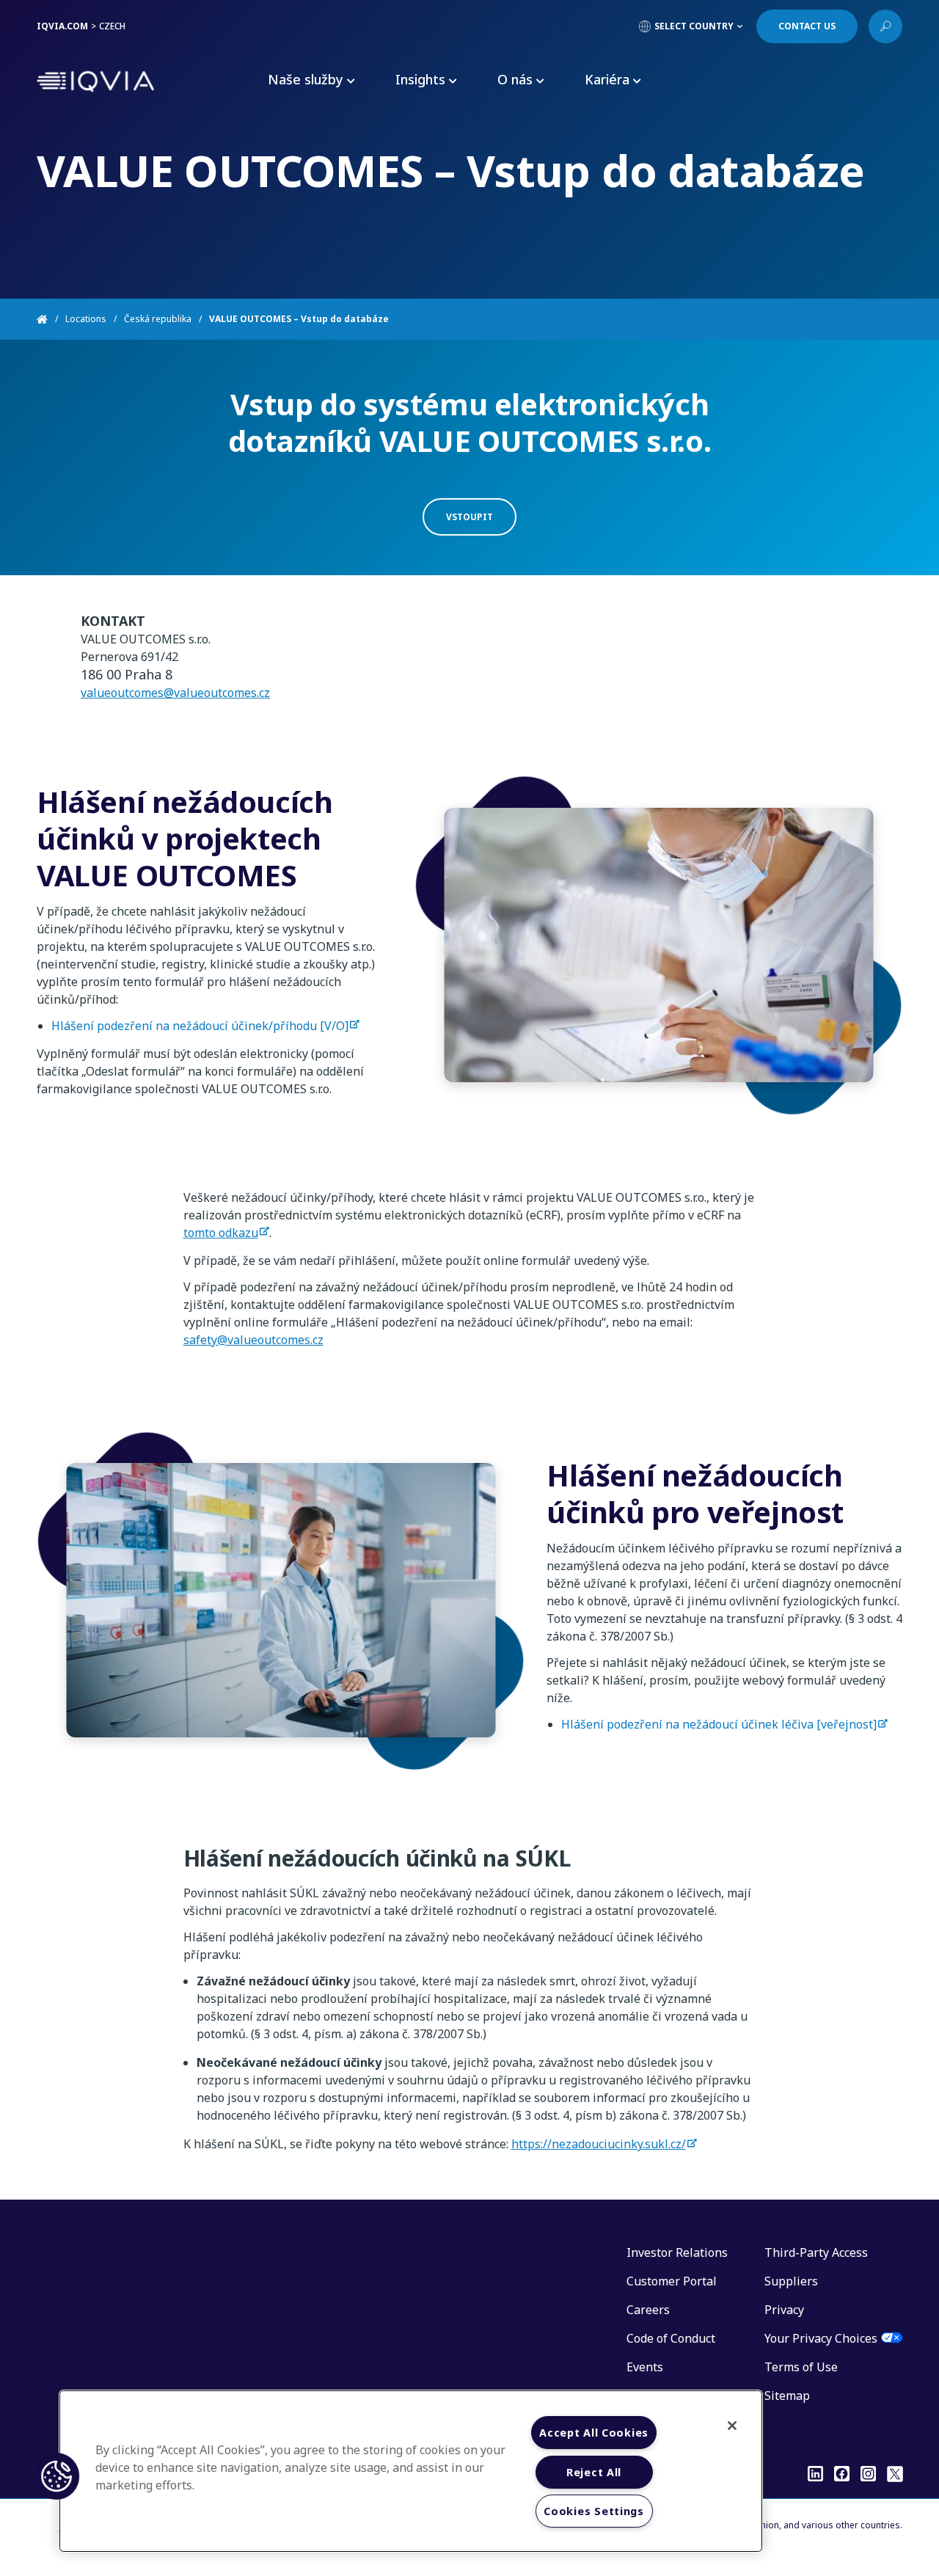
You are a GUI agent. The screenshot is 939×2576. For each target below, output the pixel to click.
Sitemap (787, 2396)
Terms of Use (801, 2367)
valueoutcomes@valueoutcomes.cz (175, 693)
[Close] (732, 2426)
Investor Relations (677, 2252)
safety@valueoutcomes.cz (253, 1340)
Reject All (594, 2472)
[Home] (51, 319)
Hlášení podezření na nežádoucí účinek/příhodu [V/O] (200, 1026)
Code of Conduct (671, 2338)
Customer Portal (672, 2281)
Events (645, 2367)
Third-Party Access (816, 2252)
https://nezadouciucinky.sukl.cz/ (599, 2144)
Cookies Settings (594, 2511)
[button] (56, 2476)
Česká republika (158, 319)
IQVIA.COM (62, 26)
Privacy (784, 2310)
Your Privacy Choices (821, 2338)
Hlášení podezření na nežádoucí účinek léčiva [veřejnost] (719, 1724)
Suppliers (791, 2281)
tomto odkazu (221, 1233)
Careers (648, 2310)
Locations (86, 319)
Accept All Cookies (594, 2433)
